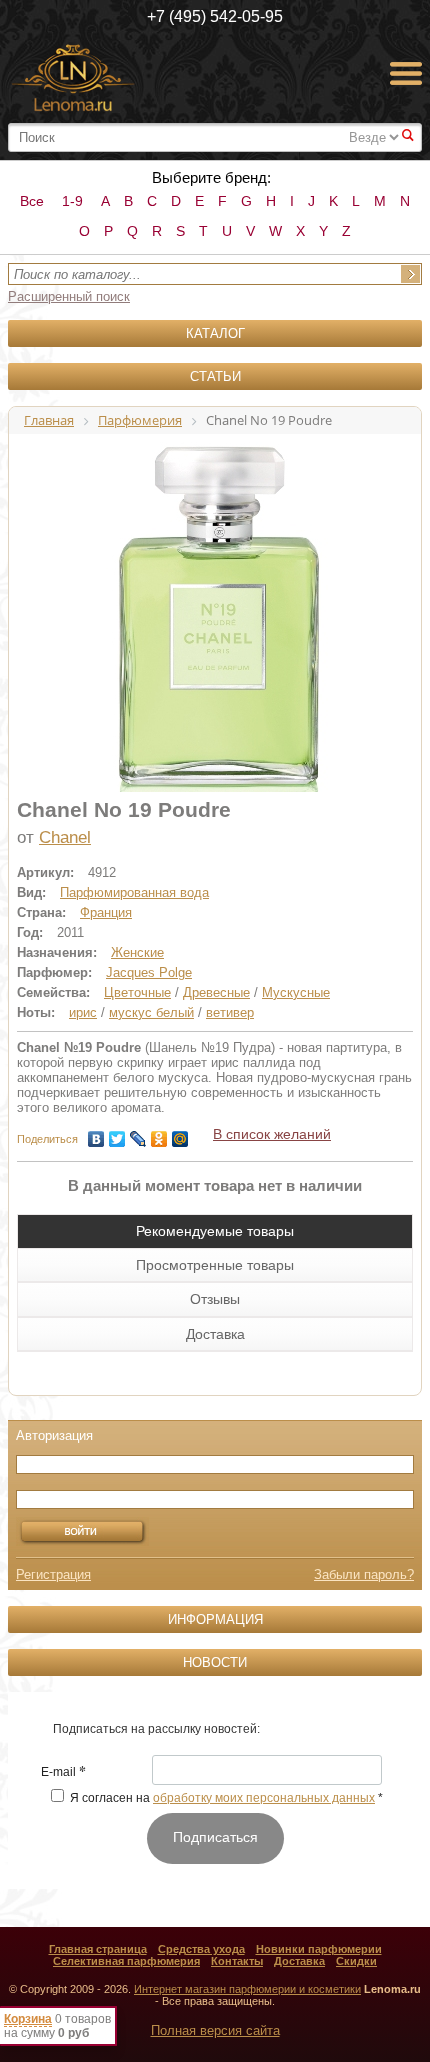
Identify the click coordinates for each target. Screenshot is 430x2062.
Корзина (28, 2019)
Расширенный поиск (69, 296)
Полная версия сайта (215, 2030)
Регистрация (53, 1574)
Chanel (65, 837)
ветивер (230, 1012)
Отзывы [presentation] (215, 1299)
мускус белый (151, 1012)
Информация (215, 1619)
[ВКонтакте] (96, 1134)
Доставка (299, 1961)
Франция (106, 912)
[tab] (215, 1231)
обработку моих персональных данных (264, 1798)
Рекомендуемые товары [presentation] (215, 1231)
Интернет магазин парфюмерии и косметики (247, 1989)
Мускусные (296, 992)
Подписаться (215, 1837)
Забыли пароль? (364, 1574)
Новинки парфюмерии (319, 1949)
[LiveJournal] (138, 1134)
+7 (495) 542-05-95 (215, 16)
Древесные (216, 992)
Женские (137, 952)
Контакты (237, 1961)
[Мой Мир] (180, 1134)
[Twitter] (117, 1134)
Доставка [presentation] (215, 1334)
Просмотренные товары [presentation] (215, 1265)
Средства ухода (201, 1949)
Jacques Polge (149, 972)
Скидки (356, 1961)
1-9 (72, 201)
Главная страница (98, 1949)
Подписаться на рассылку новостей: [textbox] (156, 1729)
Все (32, 201)
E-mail (63, 1773)
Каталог (215, 333)
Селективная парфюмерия (126, 1961)
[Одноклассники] (159, 1134)
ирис (83, 1012)
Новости (215, 1662)
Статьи (215, 376)
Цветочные (137, 992)
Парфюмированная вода (134, 892)
